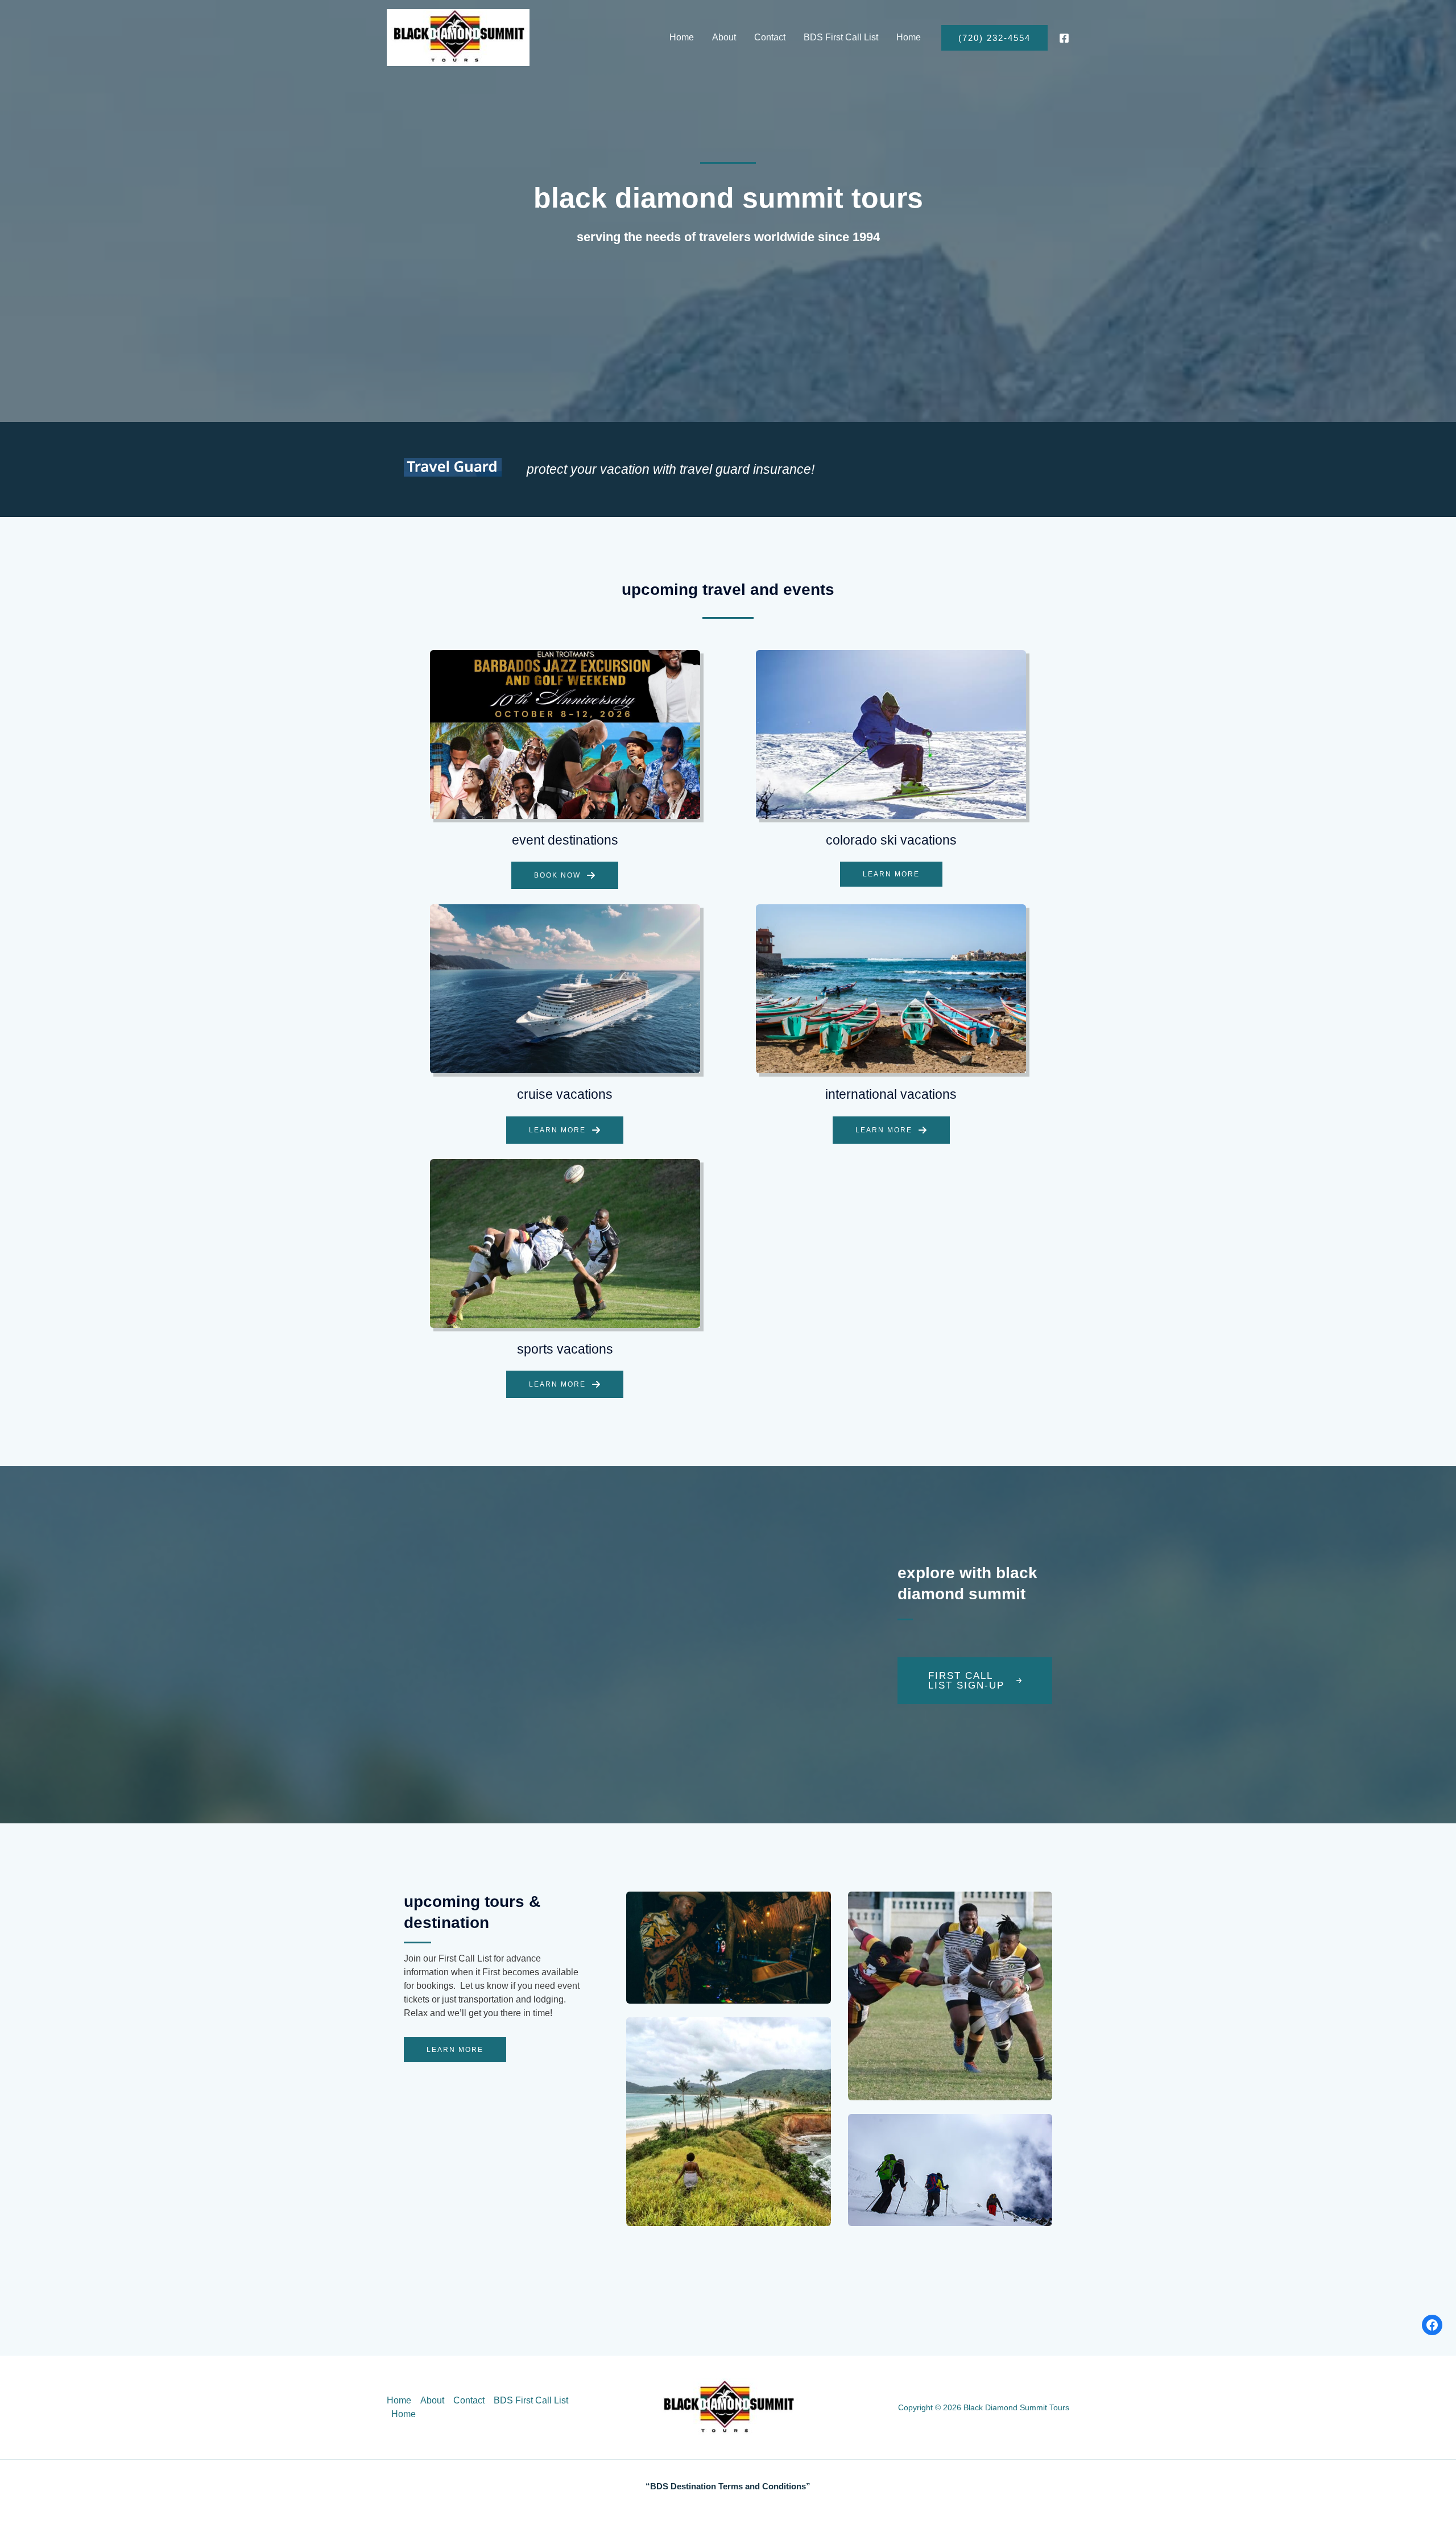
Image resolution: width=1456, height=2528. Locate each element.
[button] (994, 38)
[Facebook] (1064, 38)
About (724, 37)
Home (682, 37)
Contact (770, 37)
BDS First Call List (841, 37)
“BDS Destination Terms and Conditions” (728, 2486)
